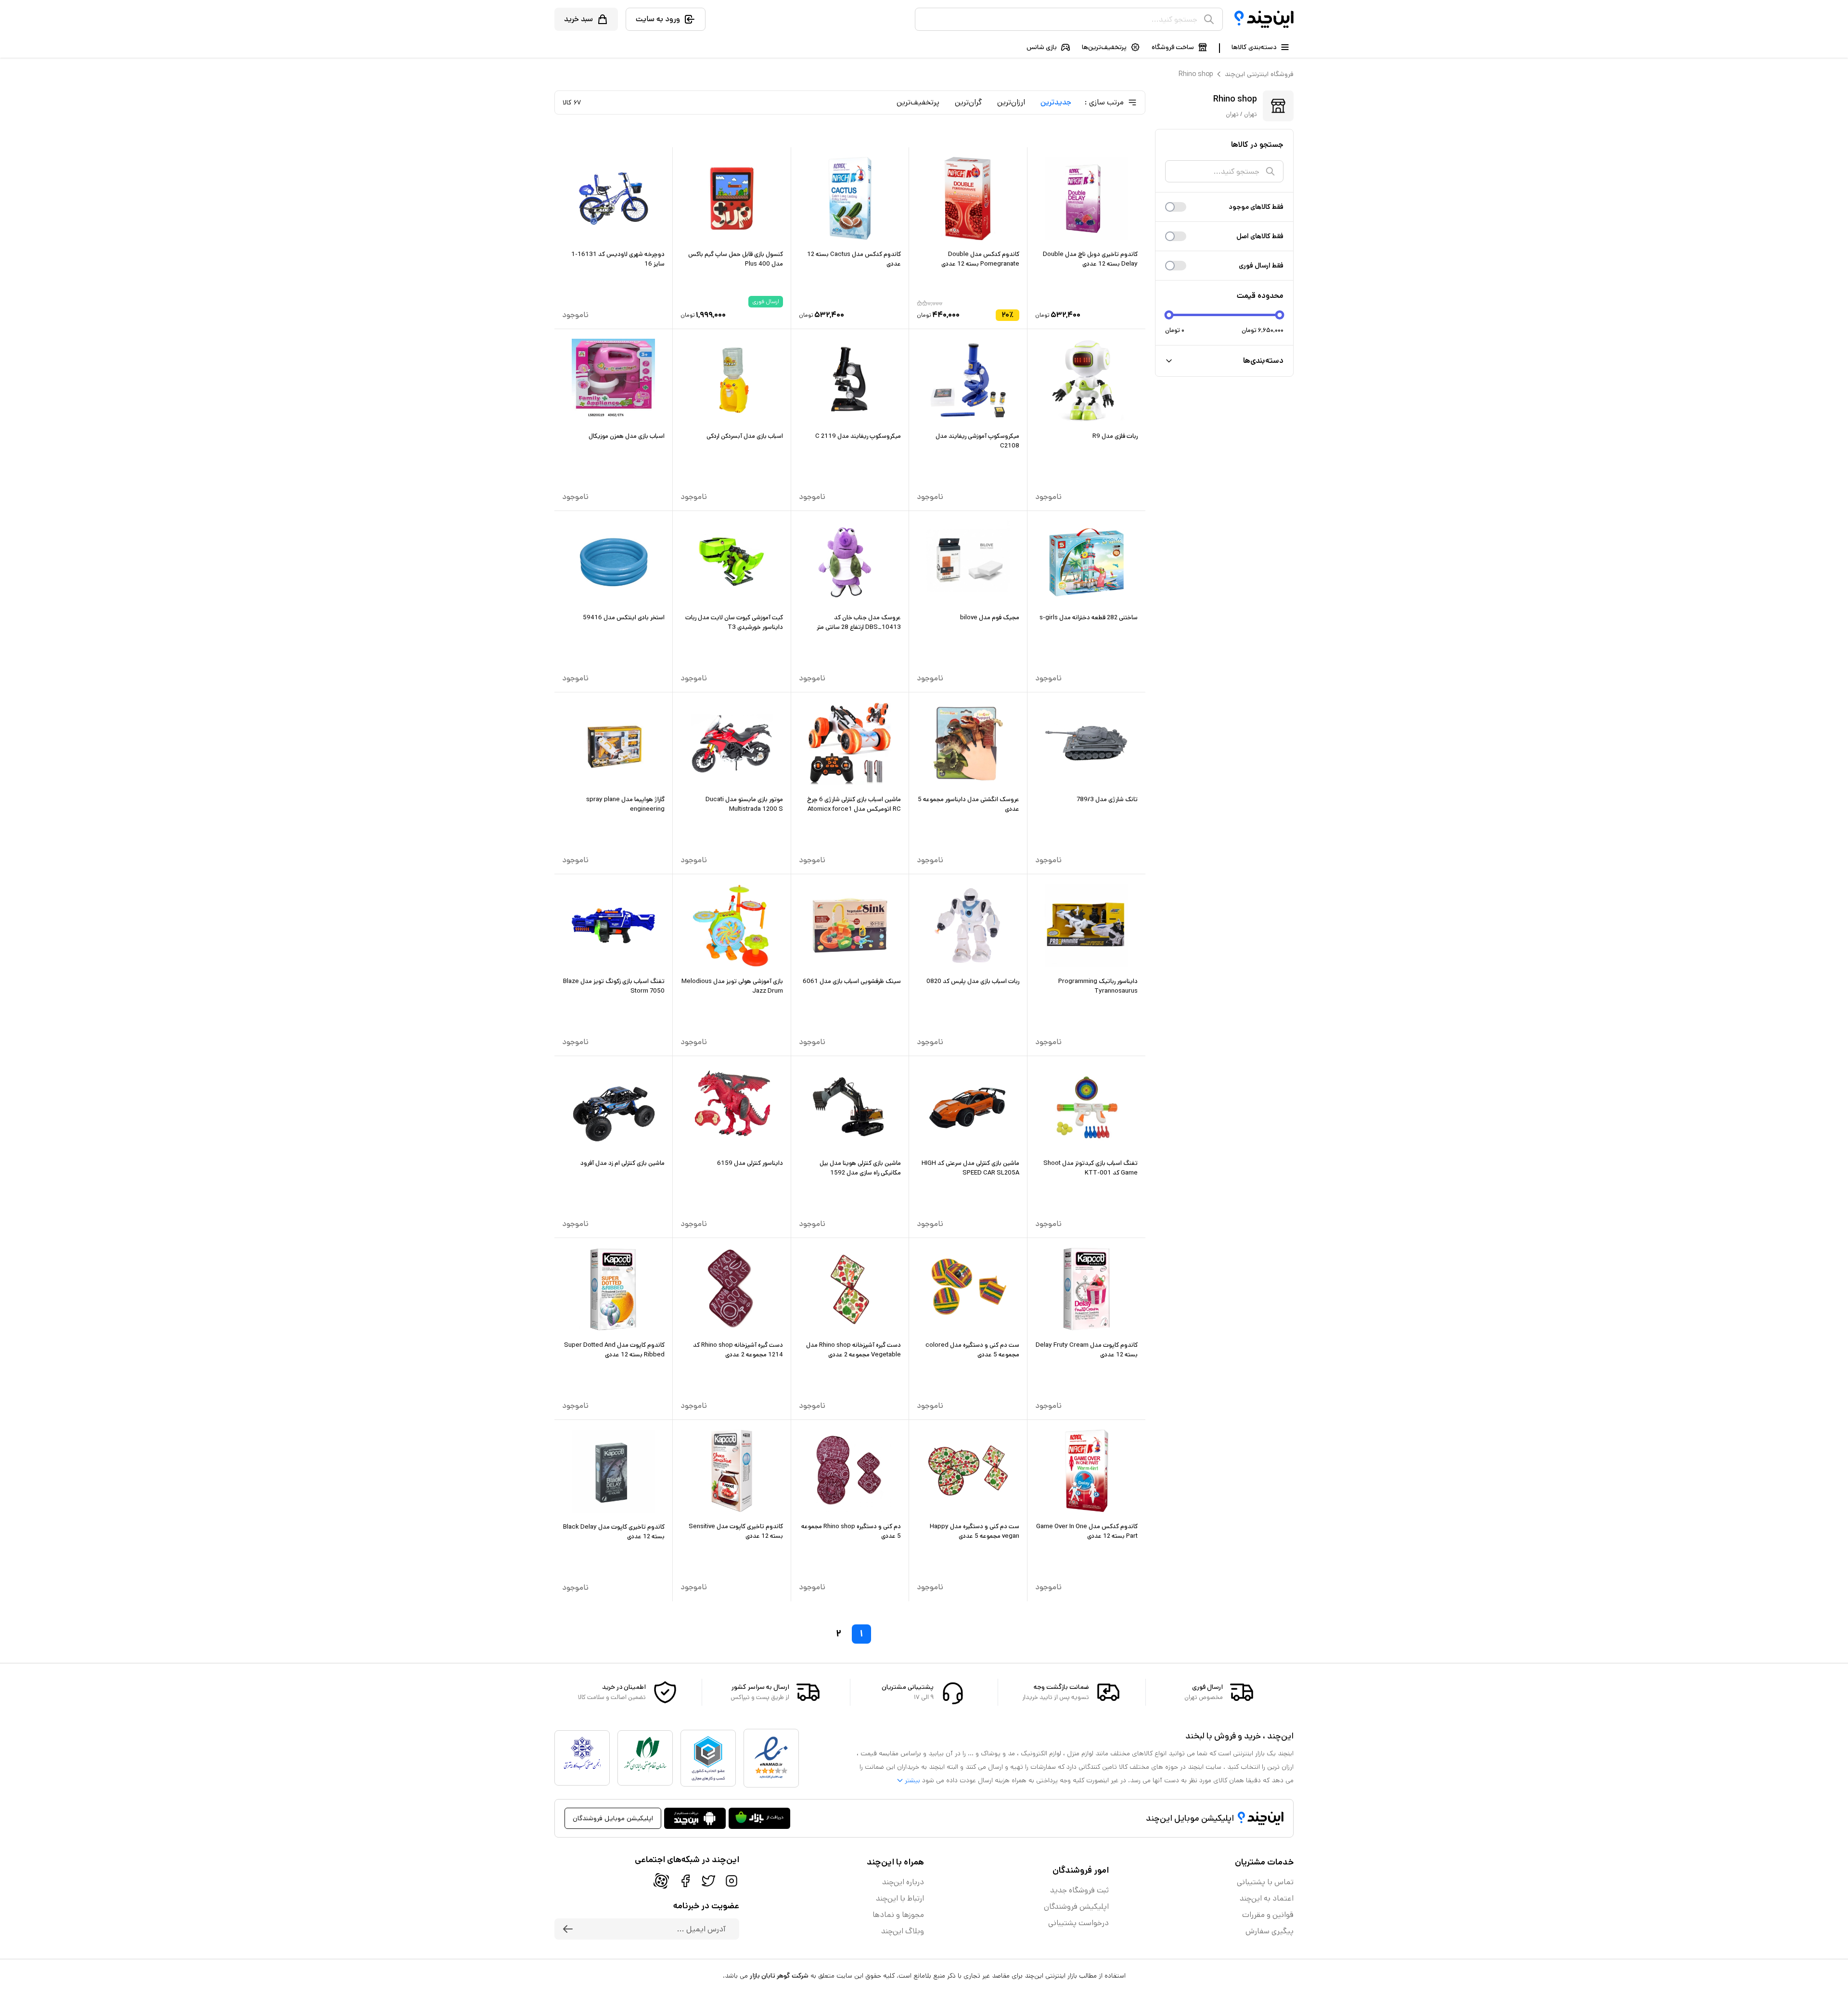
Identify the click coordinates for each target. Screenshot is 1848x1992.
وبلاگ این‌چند (903, 1931)
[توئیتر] (708, 1881)
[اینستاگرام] (731, 1881)
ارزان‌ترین (1011, 102)
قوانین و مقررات (1268, 1915)
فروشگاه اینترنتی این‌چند (1259, 74)
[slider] (1169, 315)
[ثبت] (568, 1929)
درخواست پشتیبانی (1078, 1923)
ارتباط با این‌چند (900, 1898)
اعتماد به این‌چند (1267, 1898)
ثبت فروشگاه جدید (1079, 1890)
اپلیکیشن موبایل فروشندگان (613, 1818)
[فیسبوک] (685, 1881)
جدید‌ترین (1056, 102)
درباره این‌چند (903, 1882)
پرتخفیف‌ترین (918, 102)
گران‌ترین (968, 102)
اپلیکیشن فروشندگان (1076, 1907)
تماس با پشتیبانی (1265, 1882)
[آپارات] (661, 1881)
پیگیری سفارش (1270, 1931)
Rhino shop (1196, 74)
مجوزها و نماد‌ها (898, 1915)
